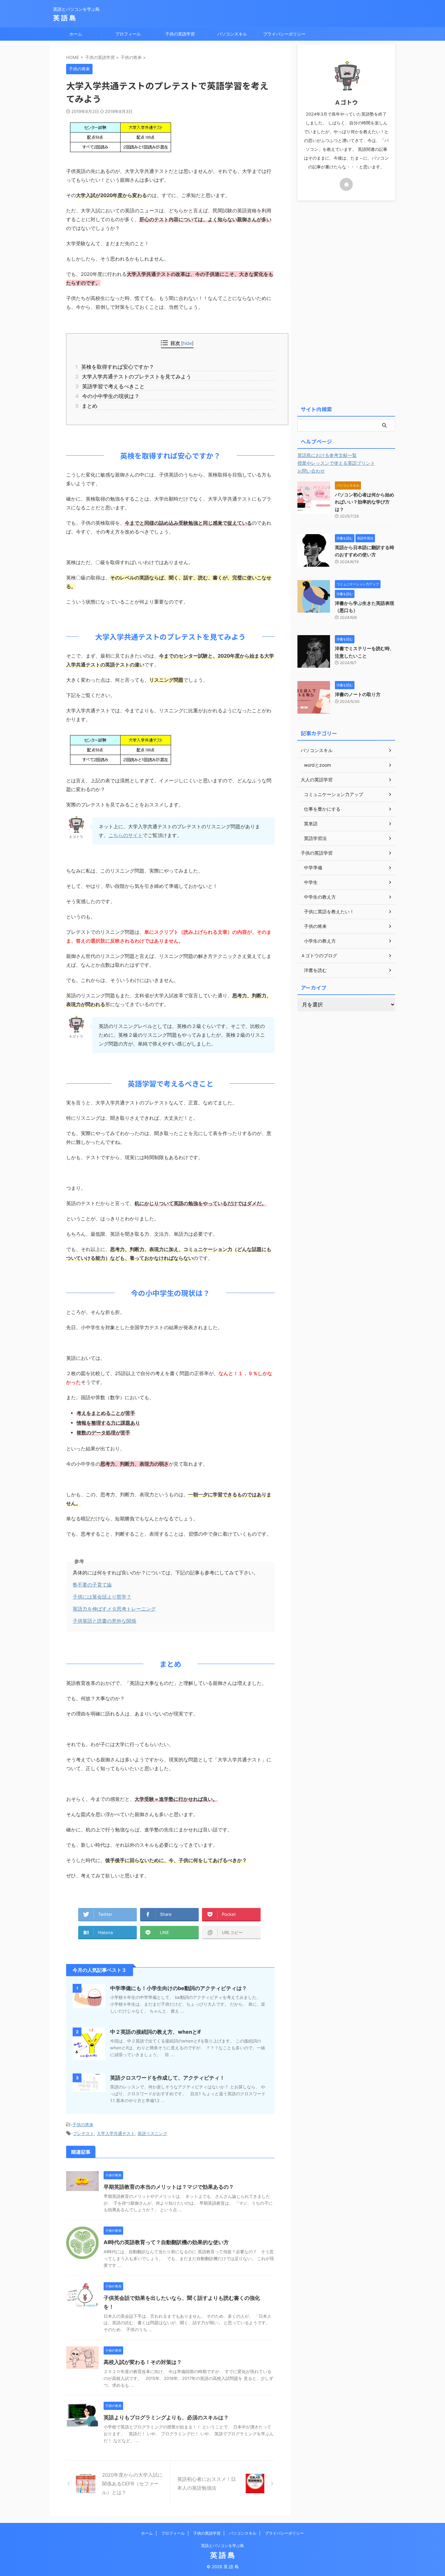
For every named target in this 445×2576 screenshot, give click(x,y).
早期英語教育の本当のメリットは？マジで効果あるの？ (169, 2187)
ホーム (76, 34)
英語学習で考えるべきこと (112, 386)
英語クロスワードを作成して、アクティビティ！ (167, 2078)
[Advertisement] (346, 302)
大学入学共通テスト (116, 2133)
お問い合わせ (311, 471)
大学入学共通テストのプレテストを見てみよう (135, 377)
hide (187, 343)
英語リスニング (152, 2133)
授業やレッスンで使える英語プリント (336, 463)
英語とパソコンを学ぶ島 (223, 2546)
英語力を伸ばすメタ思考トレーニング (114, 1609)
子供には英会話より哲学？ (102, 1597)
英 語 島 (65, 18)
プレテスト (84, 2133)
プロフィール (128, 34)
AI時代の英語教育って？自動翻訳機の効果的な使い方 (166, 2242)
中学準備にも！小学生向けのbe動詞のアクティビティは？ (179, 1988)
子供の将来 (83, 2125)
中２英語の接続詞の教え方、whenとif (155, 2032)
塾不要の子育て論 (92, 1585)
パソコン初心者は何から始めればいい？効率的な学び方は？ (365, 502)
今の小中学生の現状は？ (109, 396)
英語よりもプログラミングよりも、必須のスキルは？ (166, 2417)
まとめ (88, 406)
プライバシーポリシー (284, 34)
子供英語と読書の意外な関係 (104, 1621)
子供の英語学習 (180, 34)
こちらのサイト (126, 835)
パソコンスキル (232, 34)
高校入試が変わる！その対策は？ (143, 2362)
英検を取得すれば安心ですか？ (117, 367)
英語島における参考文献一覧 (327, 455)
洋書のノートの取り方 (358, 694)
